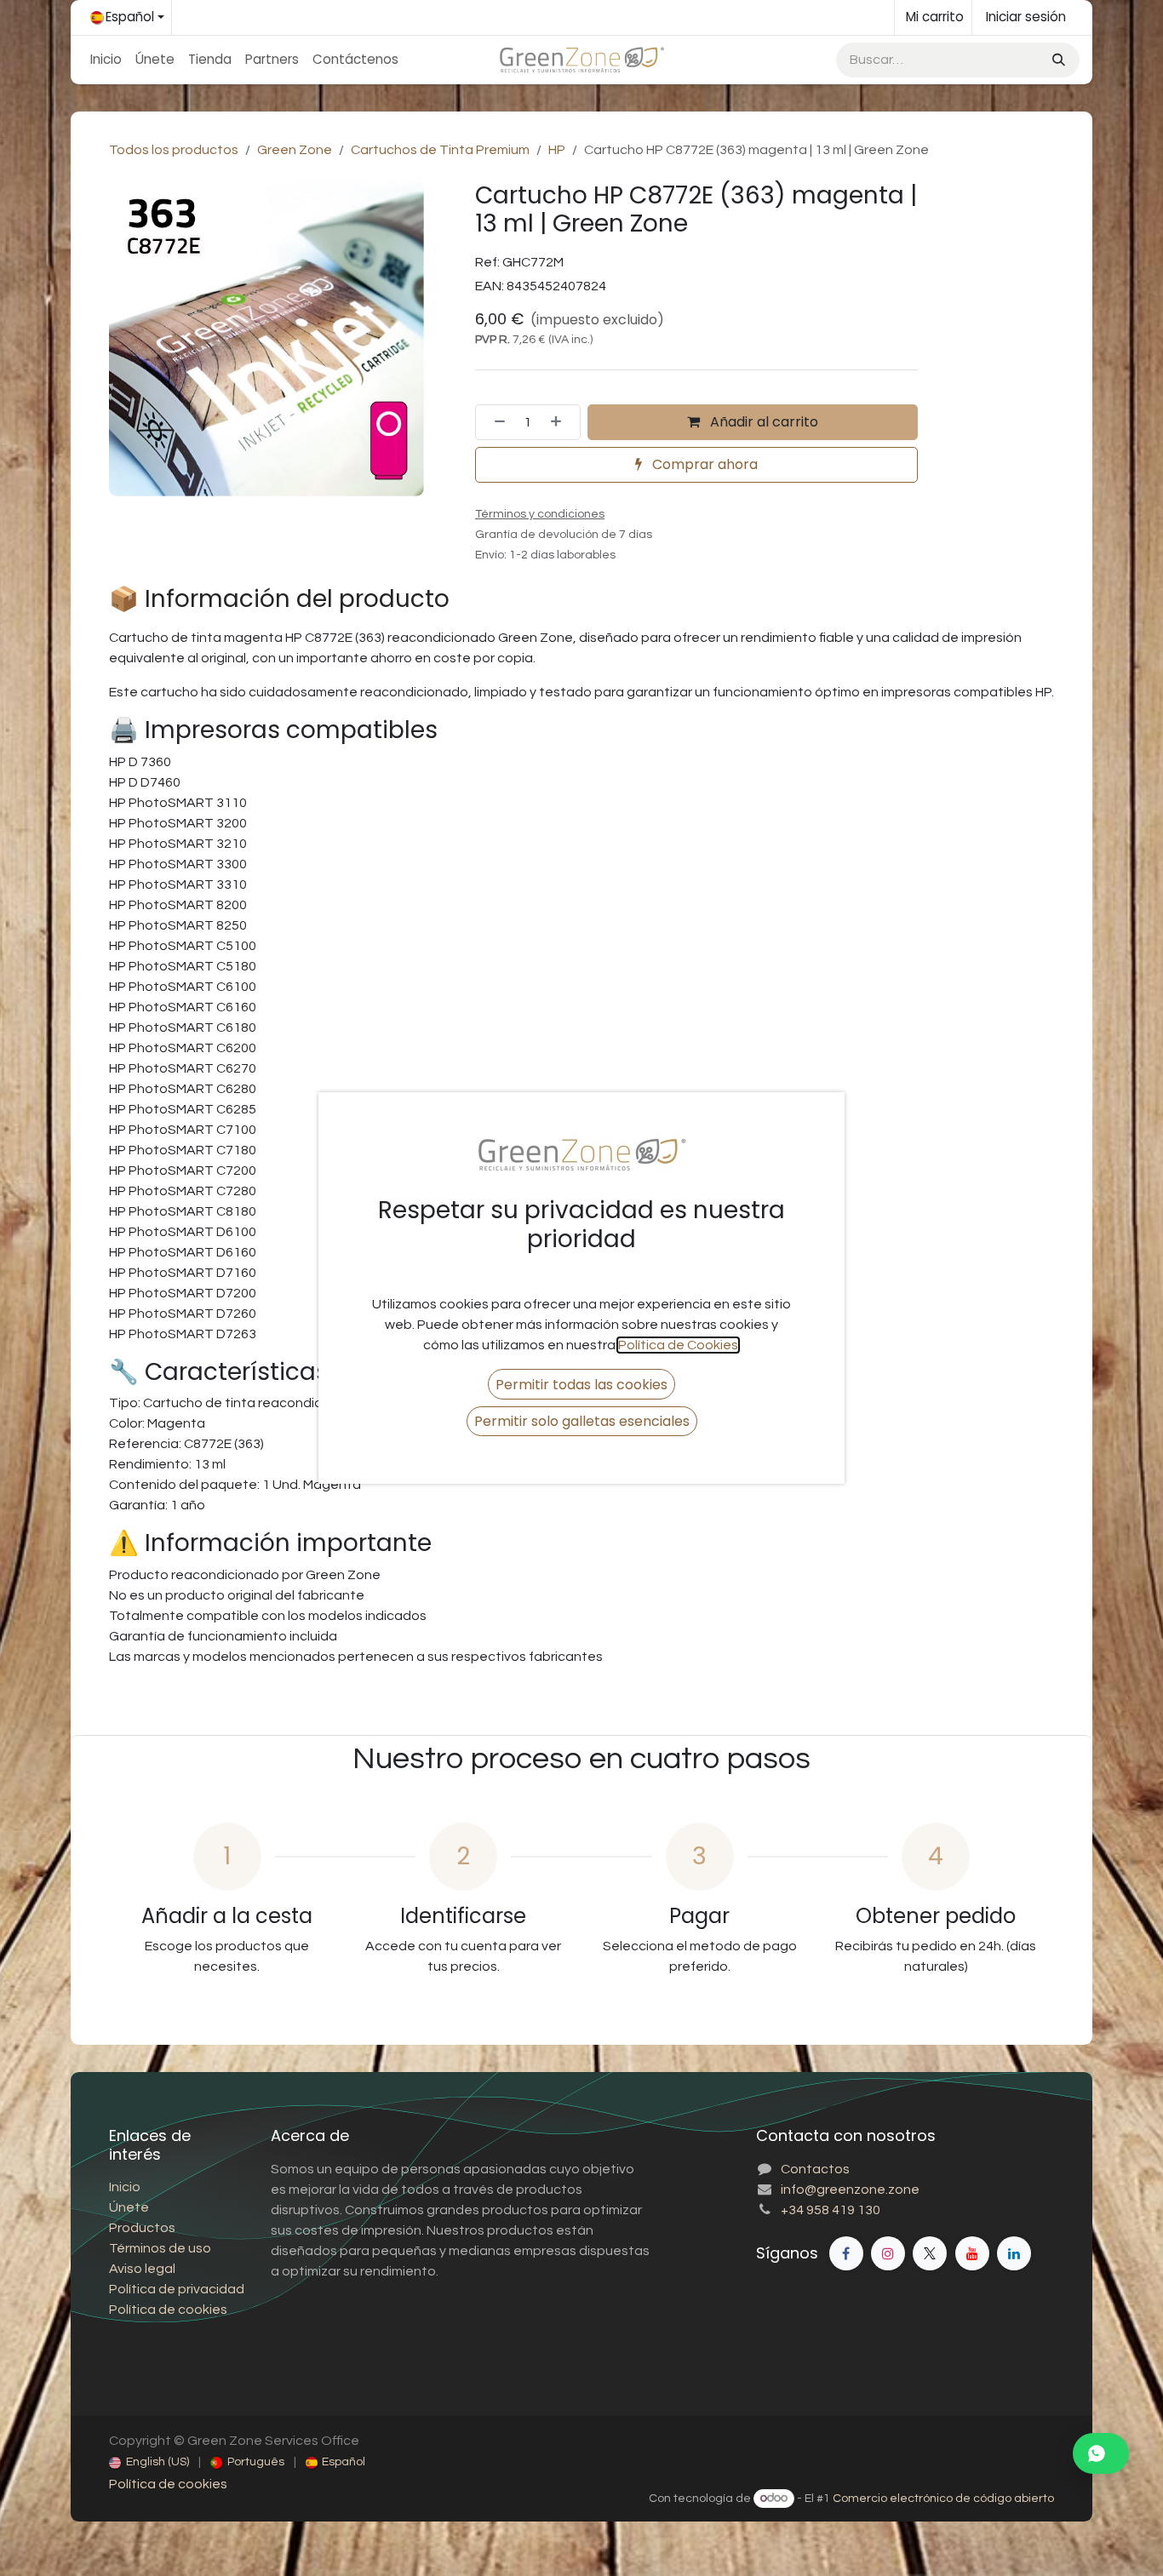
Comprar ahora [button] (703, 464)
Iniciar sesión (1026, 17)
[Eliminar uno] (495, 422)
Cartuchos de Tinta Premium (440, 150)
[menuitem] (106, 60)
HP (557, 150)
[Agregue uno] (561, 422)
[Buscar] (1057, 60)
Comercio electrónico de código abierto (943, 2499)
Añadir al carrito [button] (762, 422)
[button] (581, 1384)
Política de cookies (168, 2484)
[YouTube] (972, 2253)
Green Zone (295, 150)
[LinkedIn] (1014, 2253)
